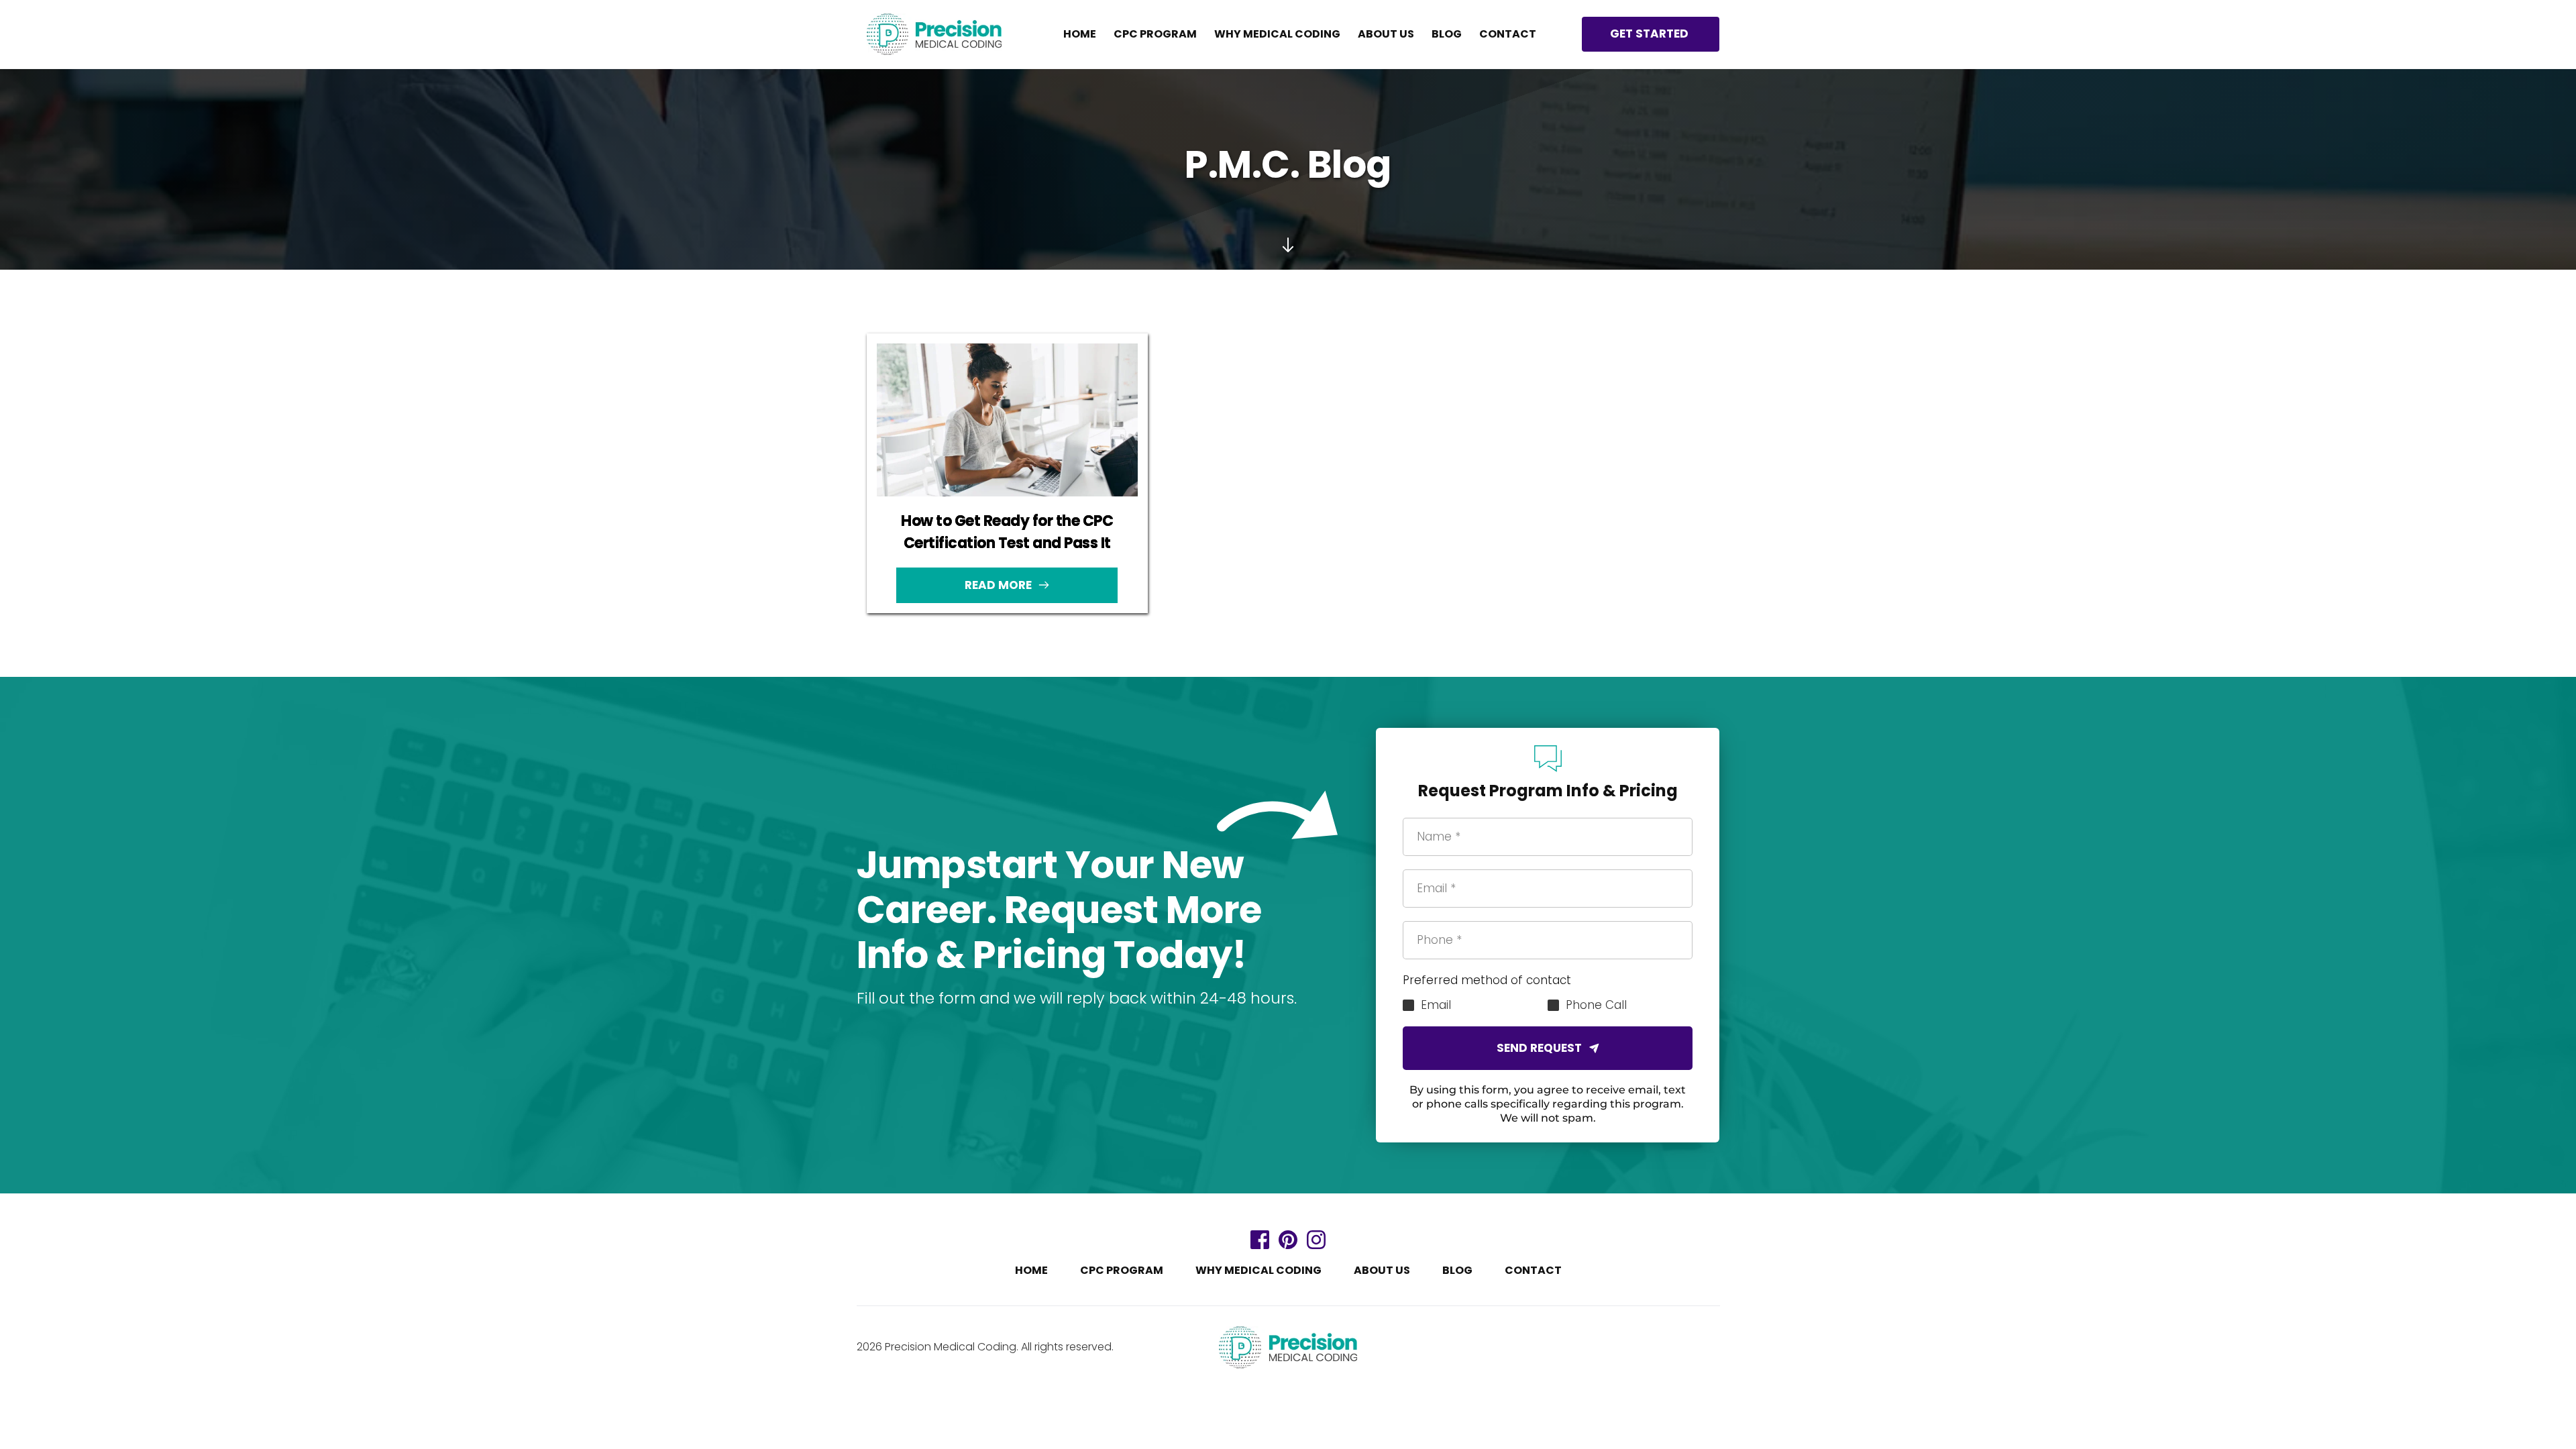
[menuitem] (1080, 34)
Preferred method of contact (1487, 980)
